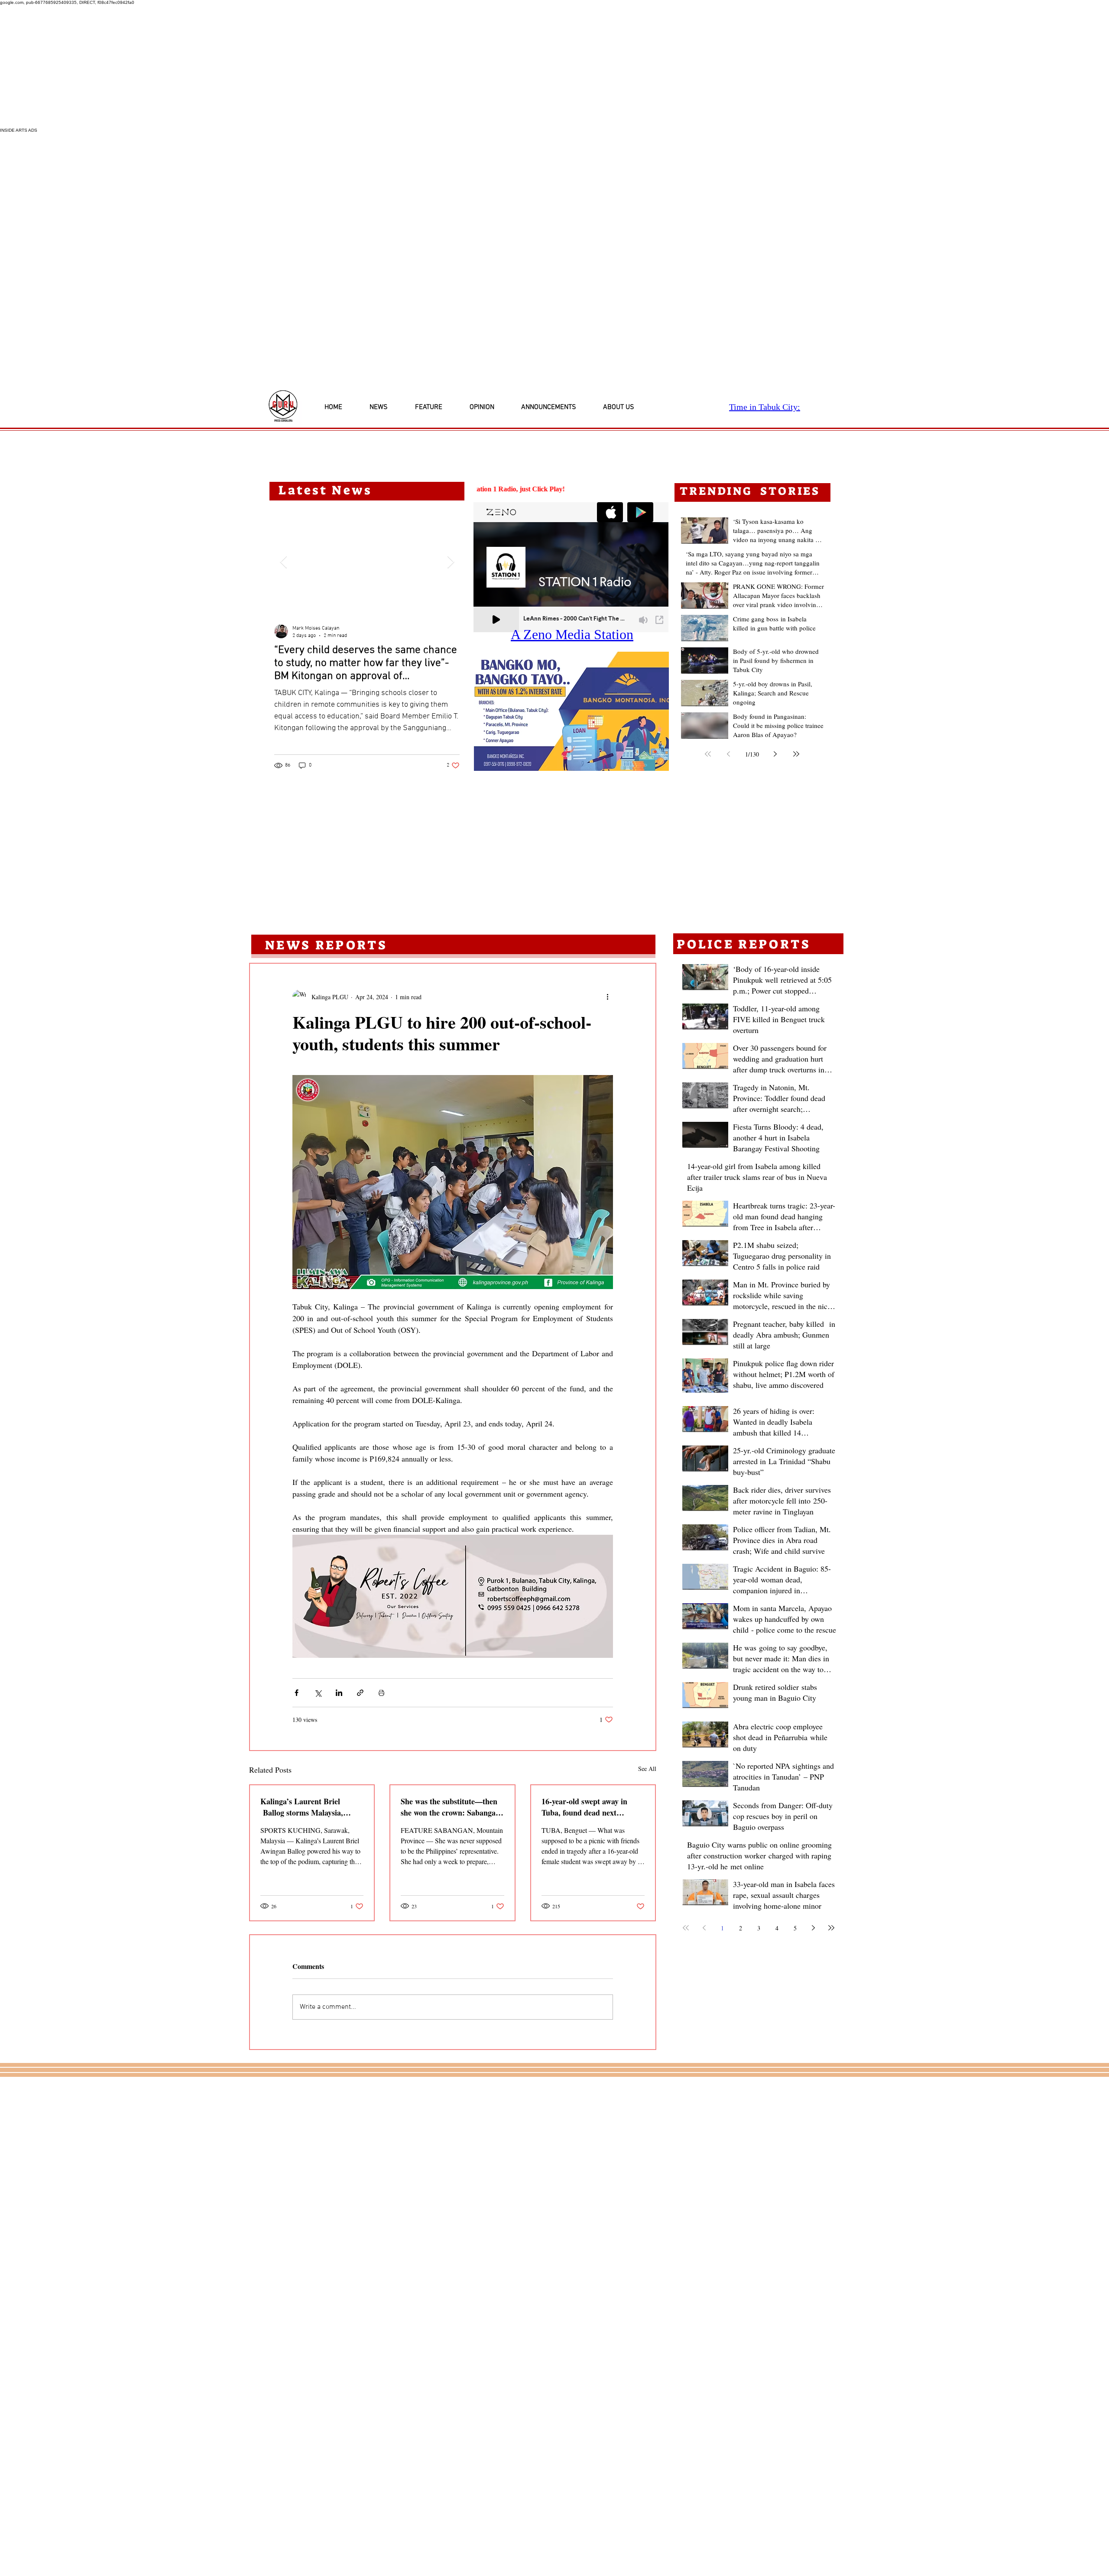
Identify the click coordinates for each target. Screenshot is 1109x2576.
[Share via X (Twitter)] (318, 1693)
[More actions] (608, 997)
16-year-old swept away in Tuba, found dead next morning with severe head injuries (585, 1807)
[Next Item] (451, 562)
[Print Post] (381, 1693)
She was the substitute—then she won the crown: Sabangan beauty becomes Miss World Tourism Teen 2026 (450, 1807)
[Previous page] (729, 754)
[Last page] (796, 754)
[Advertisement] (260, 66)
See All (647, 1769)
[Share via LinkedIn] (339, 1693)
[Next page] (775, 754)
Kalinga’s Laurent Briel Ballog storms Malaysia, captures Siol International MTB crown (305, 1807)
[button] (571, 711)
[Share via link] (360, 1693)
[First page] (708, 754)
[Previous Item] (283, 562)
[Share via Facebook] (297, 1693)
